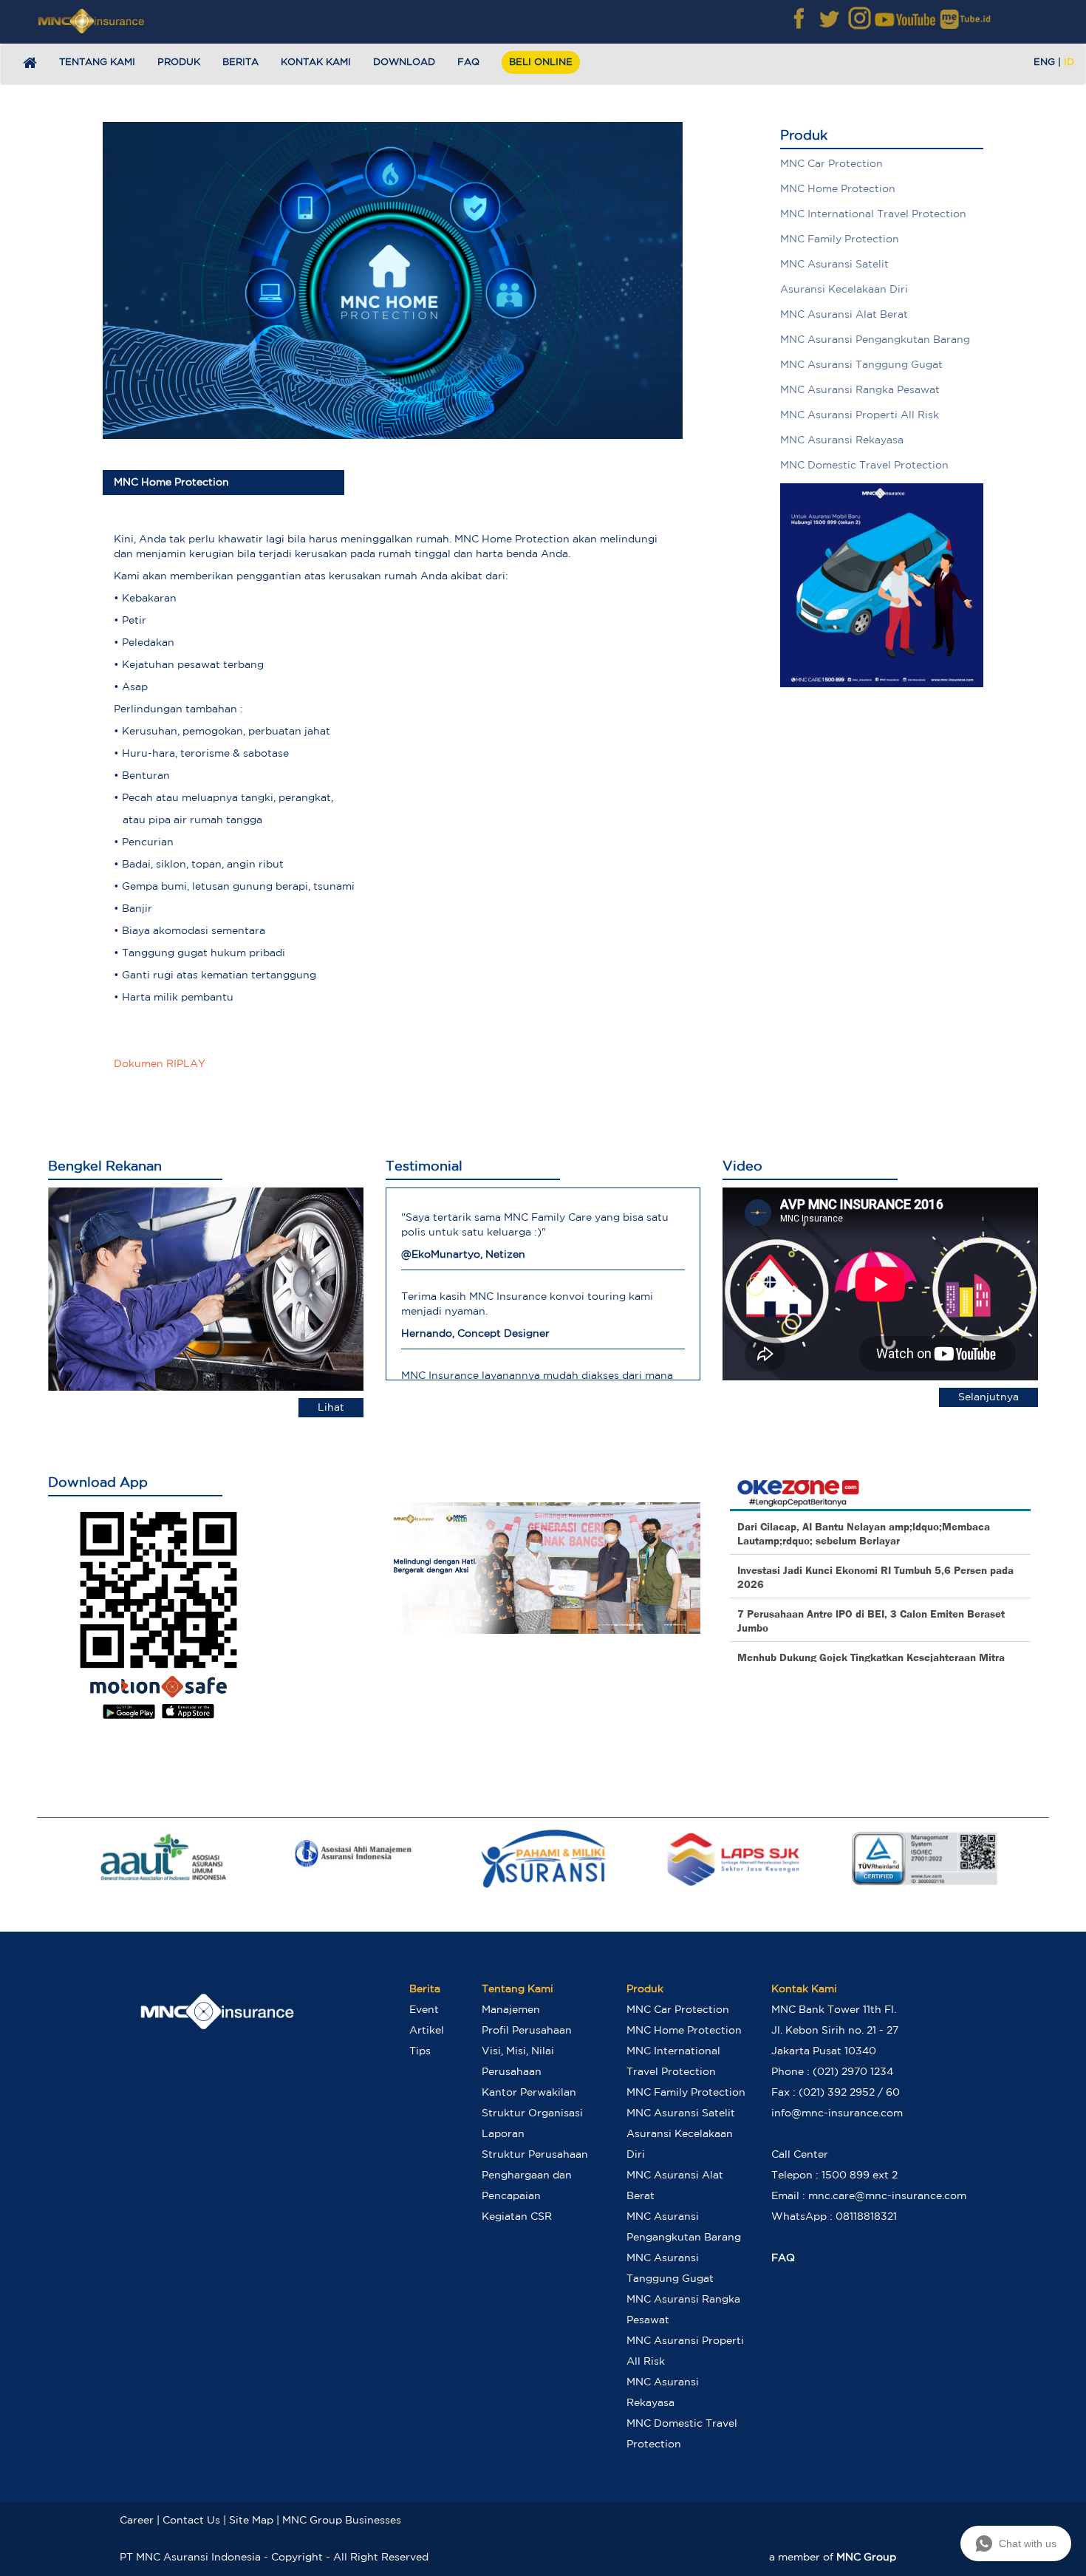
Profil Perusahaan (527, 2031)
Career (137, 2521)
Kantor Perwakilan (529, 2093)
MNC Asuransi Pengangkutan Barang (875, 340)
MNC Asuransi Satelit (834, 265)
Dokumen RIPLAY (160, 1064)
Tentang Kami (97, 62)
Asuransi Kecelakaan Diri (844, 290)
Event (424, 2010)
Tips (420, 2051)
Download (404, 62)
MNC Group (866, 2558)
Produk (179, 62)
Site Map (251, 2521)
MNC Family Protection (840, 239)
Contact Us (191, 2521)
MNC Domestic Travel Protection (864, 466)
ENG (1044, 62)
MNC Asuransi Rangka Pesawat (860, 390)
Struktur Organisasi (532, 2113)
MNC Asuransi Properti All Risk (860, 415)
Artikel (427, 2031)
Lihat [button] (331, 1408)
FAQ (468, 62)
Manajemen (511, 2010)
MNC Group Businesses (342, 2521)
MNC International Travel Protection (873, 214)
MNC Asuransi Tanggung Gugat (861, 365)
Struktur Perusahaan (535, 2155)
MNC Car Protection (831, 164)
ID (1069, 62)
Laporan (503, 2134)
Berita (240, 62)
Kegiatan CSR (517, 2217)
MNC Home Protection (838, 189)
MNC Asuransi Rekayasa (842, 440)
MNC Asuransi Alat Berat (844, 315)
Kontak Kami (316, 62)
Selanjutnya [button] (988, 1397)
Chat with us (1028, 2543)
